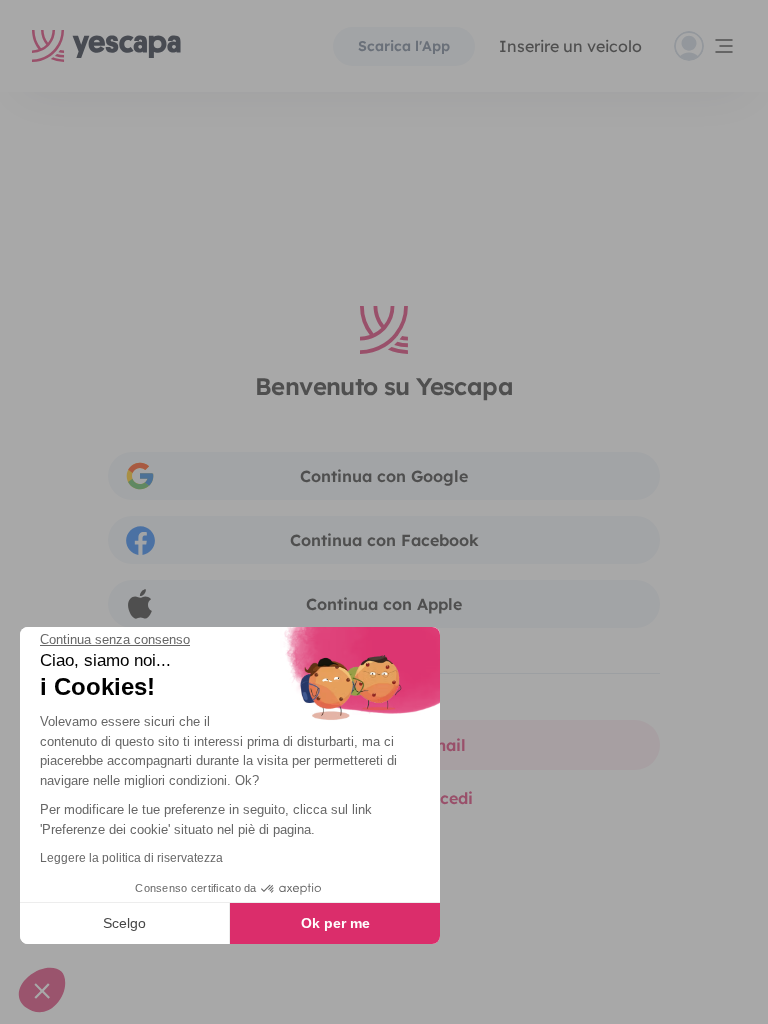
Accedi (446, 798)
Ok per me (335, 923)
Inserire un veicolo (570, 46)
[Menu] (705, 46)
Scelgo (124, 923)
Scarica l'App (404, 46)
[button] (42, 990)
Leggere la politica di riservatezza (131, 858)
